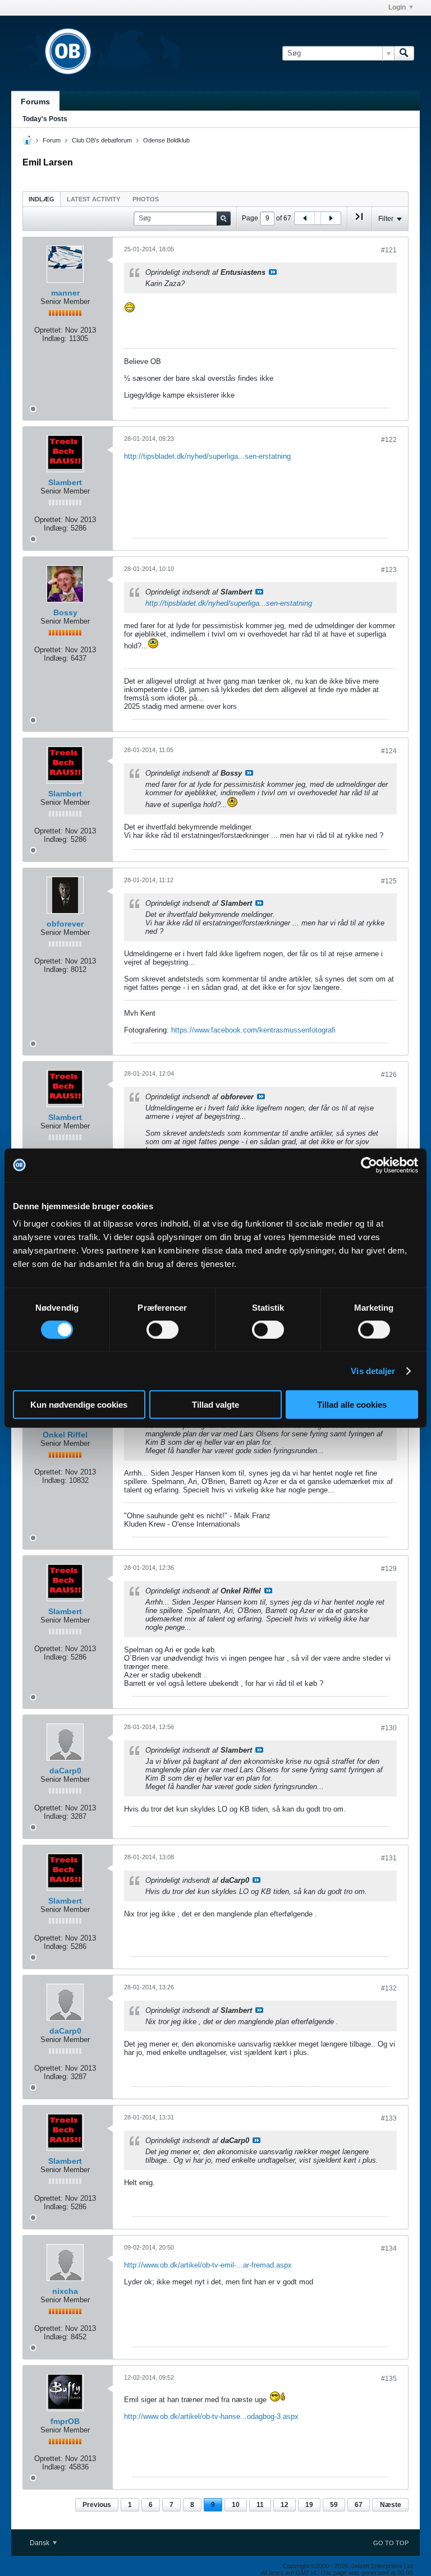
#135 (389, 2379)
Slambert (65, 482)
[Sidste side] (359, 221)
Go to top (391, 2543)
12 (285, 2505)
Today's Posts (45, 119)
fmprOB (65, 2421)
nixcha (65, 2291)
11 (260, 2505)
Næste (391, 2505)
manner (65, 293)
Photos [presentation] (146, 199)
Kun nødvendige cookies (79, 1405)
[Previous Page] (305, 218)
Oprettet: (49, 330)
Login (397, 7)
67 (359, 2505)
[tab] (42, 199)
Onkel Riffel (65, 1435)
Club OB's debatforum (102, 140)
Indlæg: (54, 338)
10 (236, 2505)
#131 (389, 1858)
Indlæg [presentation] (42, 199)
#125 (389, 881)
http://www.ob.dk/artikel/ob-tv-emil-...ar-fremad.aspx (208, 2265)
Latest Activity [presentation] (93, 199)
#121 (389, 250)
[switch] (162, 1329)
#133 (389, 2118)
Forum (52, 140)
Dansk (40, 2543)
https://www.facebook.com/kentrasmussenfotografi (253, 1030)
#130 (389, 1728)
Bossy (65, 612)
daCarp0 (65, 1771)
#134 (389, 2248)
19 (309, 2505)
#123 (389, 570)
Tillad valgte (215, 1405)
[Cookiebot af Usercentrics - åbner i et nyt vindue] (369, 1165)
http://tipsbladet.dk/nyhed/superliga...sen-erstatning (207, 456)
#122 (389, 440)
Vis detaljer (373, 1370)
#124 (389, 751)
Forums (35, 102)
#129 (389, 1569)
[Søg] (404, 53)
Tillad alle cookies (352, 1405)
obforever (65, 924)
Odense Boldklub (166, 140)
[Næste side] (331, 218)
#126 (389, 1075)
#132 (389, 1988)
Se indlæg (273, 272)
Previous (97, 2505)
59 (334, 2505)
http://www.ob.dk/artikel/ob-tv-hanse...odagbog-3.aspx (211, 2416)
